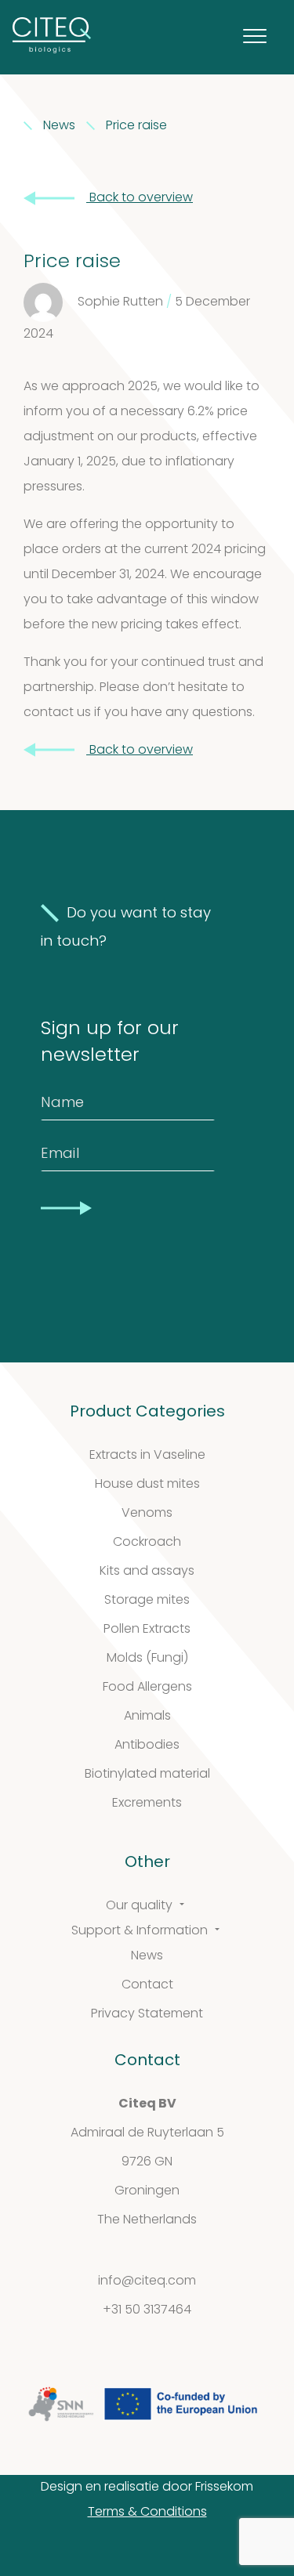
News (147, 1956)
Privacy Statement (147, 2014)
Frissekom (224, 2487)
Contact (147, 1985)
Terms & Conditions (147, 2513)
